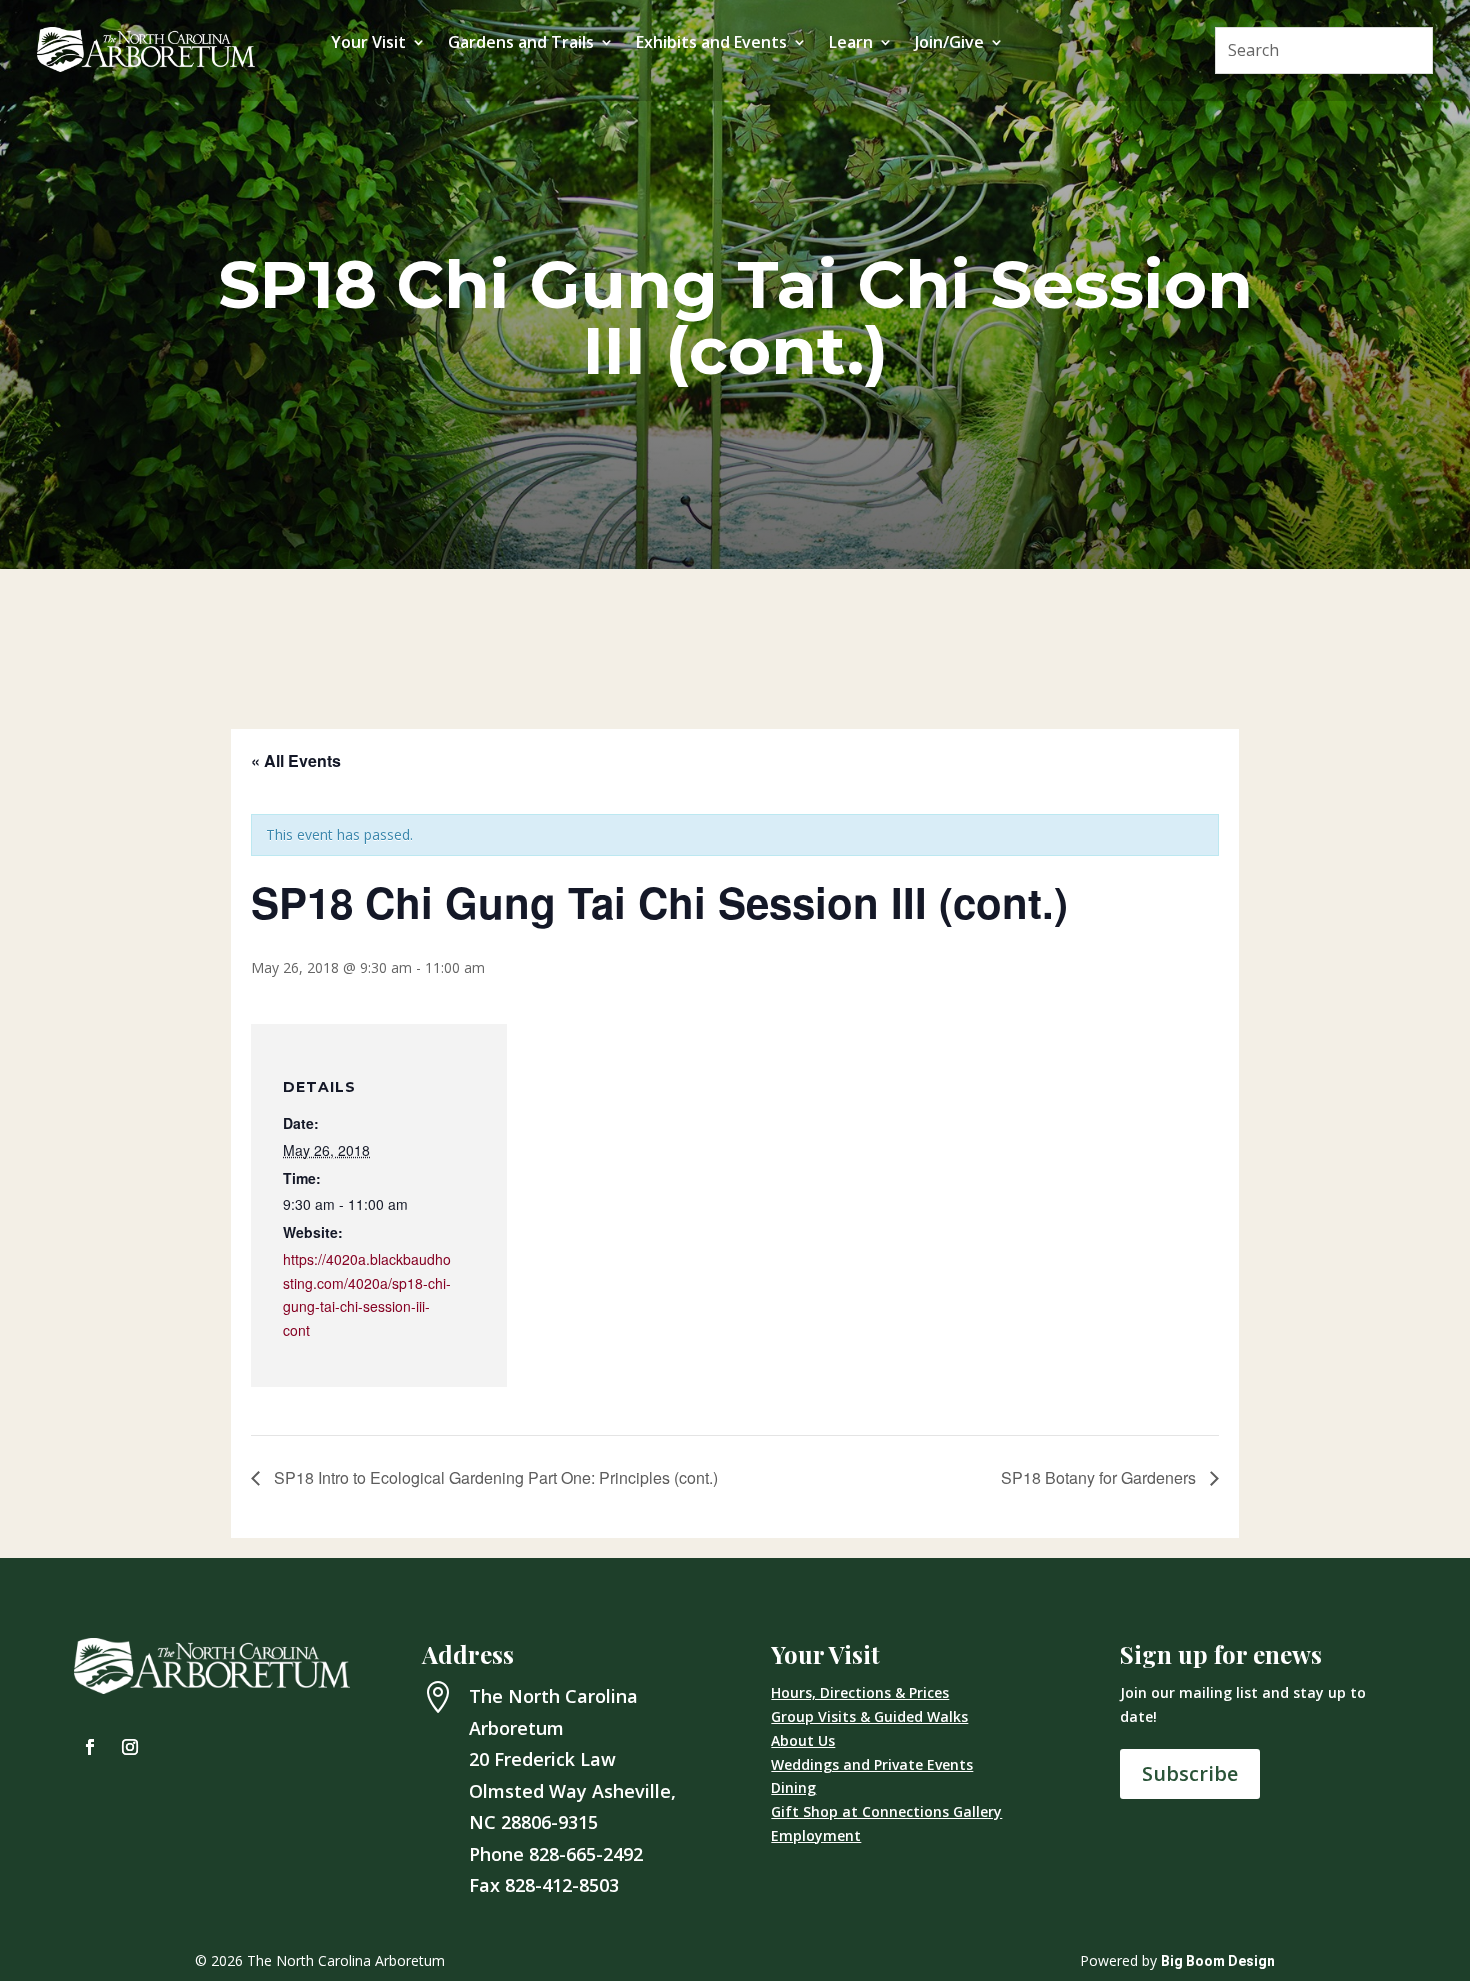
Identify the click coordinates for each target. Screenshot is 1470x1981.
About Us (803, 1740)
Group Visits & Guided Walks (869, 1716)
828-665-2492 (586, 1854)
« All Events (296, 760)
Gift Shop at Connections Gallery (886, 1811)
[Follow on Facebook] (90, 1747)
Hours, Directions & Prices (860, 1692)
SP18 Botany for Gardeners (1100, 1477)
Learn (851, 44)
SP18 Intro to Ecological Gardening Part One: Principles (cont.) (494, 1477)
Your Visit (368, 44)
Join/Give (949, 44)
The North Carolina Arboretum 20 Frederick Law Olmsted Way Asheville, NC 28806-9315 (572, 1759)
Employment (816, 1835)
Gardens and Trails (521, 44)
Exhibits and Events (711, 44)
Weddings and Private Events (872, 1764)
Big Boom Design (1218, 1961)
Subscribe (1190, 1773)
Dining (793, 1787)
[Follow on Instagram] (130, 1747)
